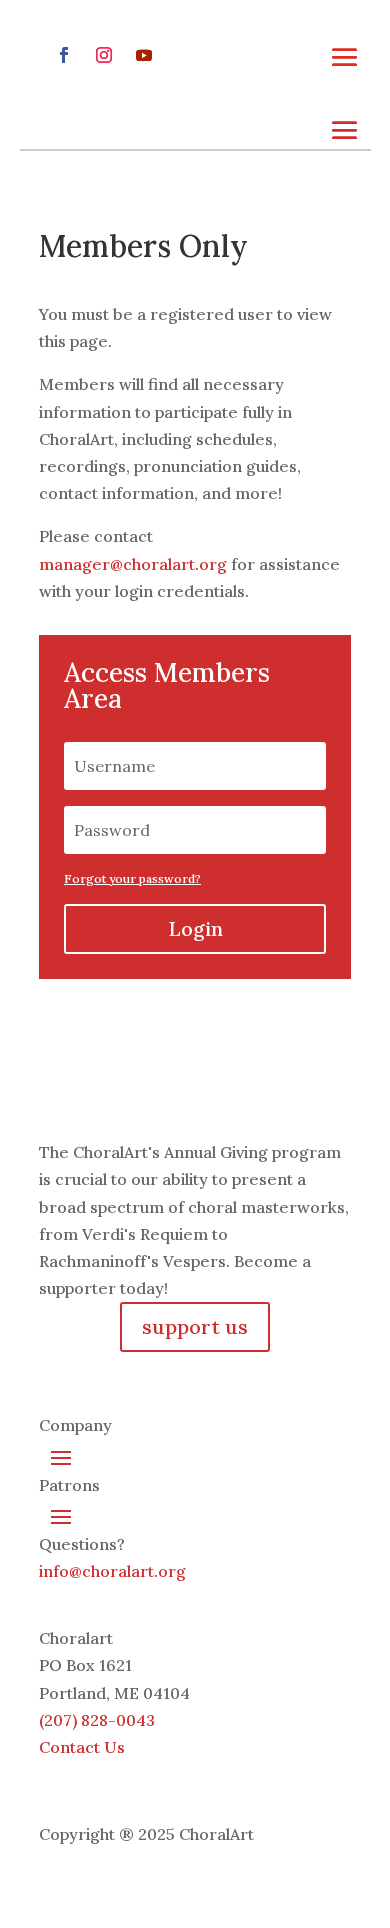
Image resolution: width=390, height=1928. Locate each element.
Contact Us (82, 1747)
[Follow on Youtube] (144, 55)
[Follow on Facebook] (64, 55)
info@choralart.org (112, 1571)
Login (195, 928)
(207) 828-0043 (97, 1720)
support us (195, 1326)
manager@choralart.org (133, 564)
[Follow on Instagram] (104, 55)
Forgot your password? (132, 878)
